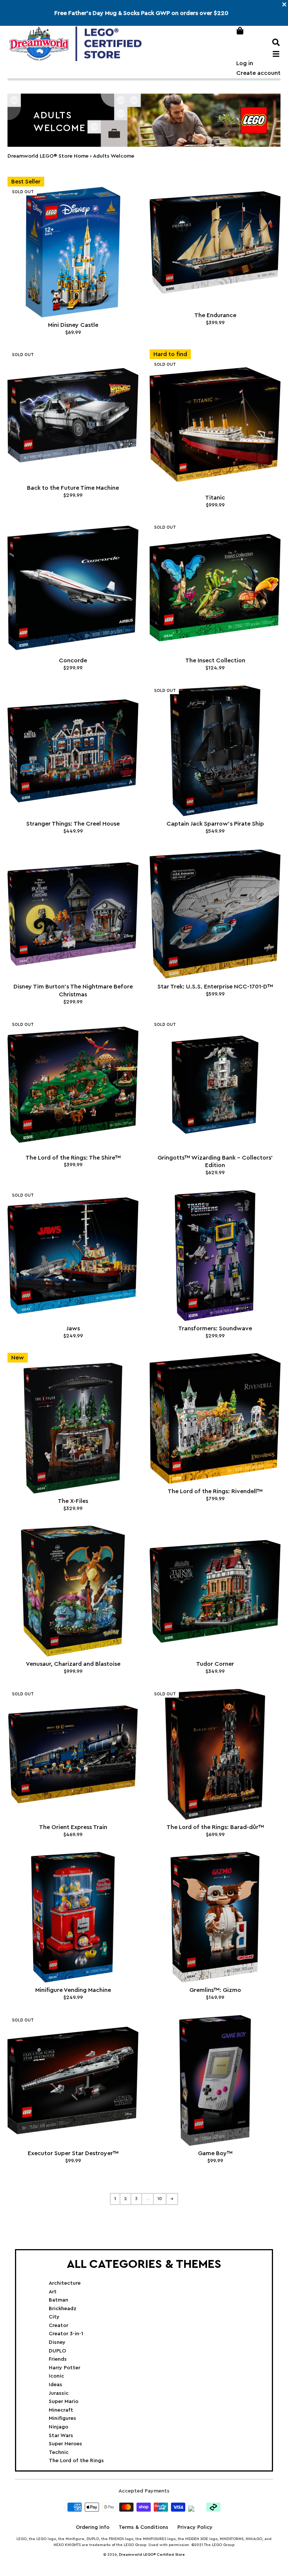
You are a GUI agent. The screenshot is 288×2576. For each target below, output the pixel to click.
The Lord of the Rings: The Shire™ (73, 1158)
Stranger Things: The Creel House (73, 824)
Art (53, 2292)
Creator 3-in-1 (66, 2334)
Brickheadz (63, 2309)
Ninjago (58, 2427)
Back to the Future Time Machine (73, 488)
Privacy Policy (195, 2527)
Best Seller (26, 182)
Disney (57, 2342)
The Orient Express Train (73, 1827)
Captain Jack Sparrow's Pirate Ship (215, 824)
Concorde (73, 660)
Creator (58, 2326)
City (54, 2317)
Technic (59, 2452)
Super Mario (64, 2402)
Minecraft (61, 2410)
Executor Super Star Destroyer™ (73, 2153)
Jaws (73, 1328)
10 (160, 2199)
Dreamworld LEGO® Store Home (48, 156)
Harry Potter (64, 2368)
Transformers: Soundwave (215, 1328)
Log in (245, 63)
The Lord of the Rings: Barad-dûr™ (215, 1827)
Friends (58, 2359)
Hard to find (170, 354)
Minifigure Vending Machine (73, 1990)
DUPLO (57, 2351)
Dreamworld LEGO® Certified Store (152, 2555)
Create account (258, 73)
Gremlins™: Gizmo (215, 1990)
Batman (58, 2300)
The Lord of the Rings (76, 2461)
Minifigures (62, 2418)
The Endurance (215, 315)
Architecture (65, 2283)
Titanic (215, 498)
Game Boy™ (215, 2153)
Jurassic (59, 2393)
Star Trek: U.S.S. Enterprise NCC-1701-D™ (215, 987)
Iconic (56, 2376)
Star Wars (61, 2436)
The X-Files (73, 1501)
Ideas (55, 2385)
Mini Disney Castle (73, 325)
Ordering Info (93, 2527)
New (18, 1358)
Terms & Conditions (143, 2527)
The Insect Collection (215, 660)
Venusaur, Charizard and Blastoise (73, 1664)
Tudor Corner (215, 1664)
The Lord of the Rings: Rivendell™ (215, 1491)
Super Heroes (65, 2444)
